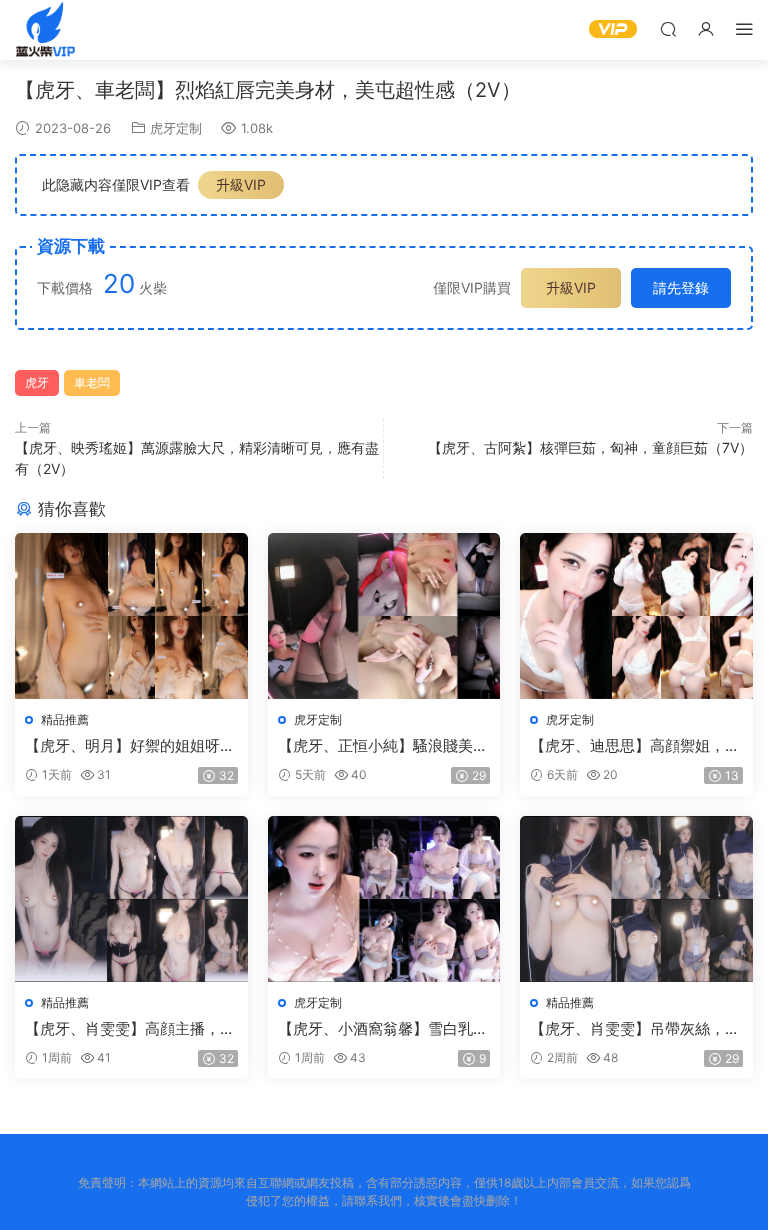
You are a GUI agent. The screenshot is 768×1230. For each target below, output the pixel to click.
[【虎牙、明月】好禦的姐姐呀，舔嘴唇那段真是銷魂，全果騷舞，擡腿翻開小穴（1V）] (131, 616)
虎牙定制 (176, 128)
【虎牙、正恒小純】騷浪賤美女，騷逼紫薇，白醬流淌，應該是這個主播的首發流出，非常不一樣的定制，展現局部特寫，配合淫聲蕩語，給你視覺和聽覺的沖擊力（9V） (383, 746)
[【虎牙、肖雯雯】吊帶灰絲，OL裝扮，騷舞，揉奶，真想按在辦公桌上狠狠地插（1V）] (636, 899)
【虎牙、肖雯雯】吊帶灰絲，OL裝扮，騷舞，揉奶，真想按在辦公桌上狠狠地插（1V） (629, 1029)
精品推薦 (65, 719)
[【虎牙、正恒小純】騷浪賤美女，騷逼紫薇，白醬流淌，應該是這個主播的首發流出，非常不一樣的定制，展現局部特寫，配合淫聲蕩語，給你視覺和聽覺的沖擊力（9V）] (384, 616)
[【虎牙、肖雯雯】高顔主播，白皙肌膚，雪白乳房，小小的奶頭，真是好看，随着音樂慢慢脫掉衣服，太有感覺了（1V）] (131, 899)
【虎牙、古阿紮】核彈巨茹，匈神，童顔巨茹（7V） (590, 447)
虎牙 (37, 382)
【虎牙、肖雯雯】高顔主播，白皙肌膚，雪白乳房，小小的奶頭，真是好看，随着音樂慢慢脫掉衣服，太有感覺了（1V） (130, 1029)
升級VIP (241, 184)
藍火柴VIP (45, 30)
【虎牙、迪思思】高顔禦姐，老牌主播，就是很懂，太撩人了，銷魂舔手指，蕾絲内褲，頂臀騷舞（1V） (635, 746)
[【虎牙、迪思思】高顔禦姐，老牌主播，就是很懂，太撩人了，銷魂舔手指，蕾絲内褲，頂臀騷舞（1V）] (636, 616)
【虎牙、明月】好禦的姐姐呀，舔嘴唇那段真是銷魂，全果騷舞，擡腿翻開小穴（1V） (130, 746)
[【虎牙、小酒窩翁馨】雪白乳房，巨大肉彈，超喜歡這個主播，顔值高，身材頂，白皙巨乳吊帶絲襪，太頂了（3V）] (384, 899)
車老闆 (92, 382)
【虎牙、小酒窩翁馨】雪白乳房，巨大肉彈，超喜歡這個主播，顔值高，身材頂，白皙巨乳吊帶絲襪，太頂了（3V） (383, 1029)
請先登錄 (681, 287)
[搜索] (668, 28)
